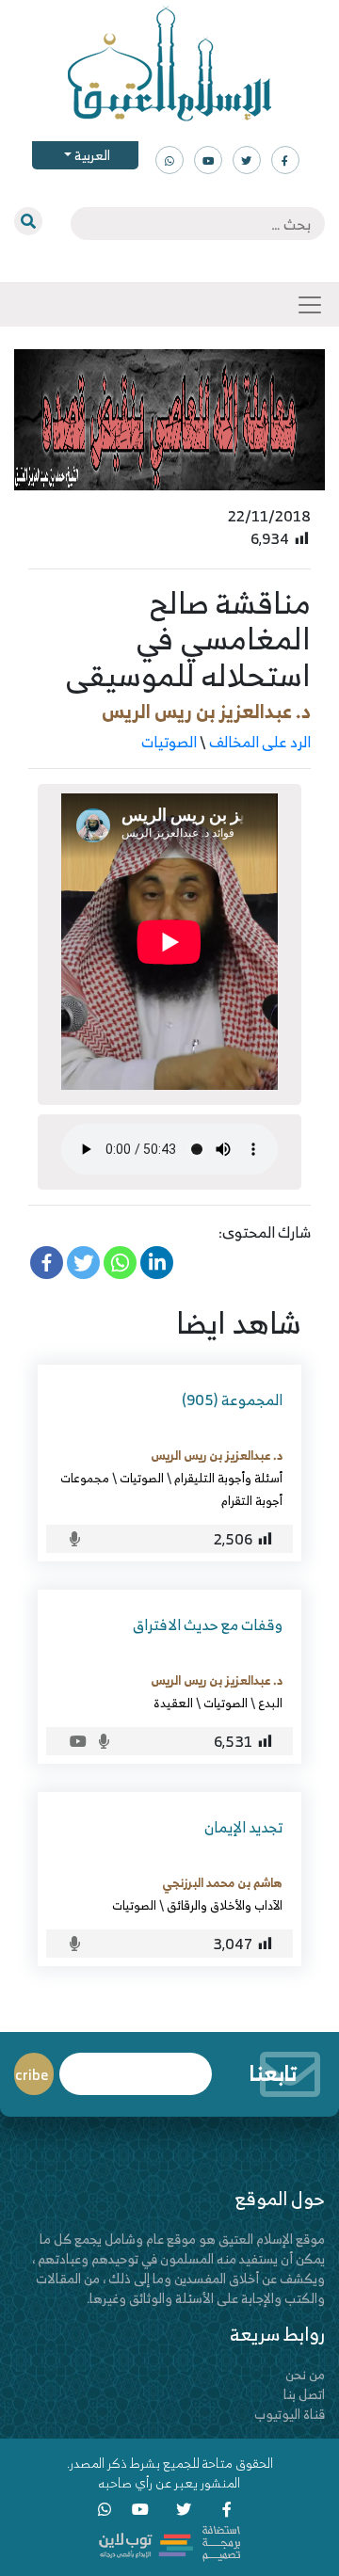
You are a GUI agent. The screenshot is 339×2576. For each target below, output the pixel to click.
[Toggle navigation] (310, 305)
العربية (91, 155)
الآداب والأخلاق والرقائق (225, 1905)
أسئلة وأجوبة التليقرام (228, 1478)
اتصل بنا (304, 2394)
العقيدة (173, 1703)
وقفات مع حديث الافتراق (208, 1624)
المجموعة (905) (232, 1400)
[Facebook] (47, 1263)
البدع (270, 1703)
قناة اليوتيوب (290, 2414)
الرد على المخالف (260, 742)
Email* (136, 2065)
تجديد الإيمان (243, 1827)
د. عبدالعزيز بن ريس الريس (206, 711)
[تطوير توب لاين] (169, 2542)
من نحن (305, 2374)
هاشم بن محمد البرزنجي (222, 1882)
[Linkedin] (157, 1263)
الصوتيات (169, 742)
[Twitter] (83, 1263)
